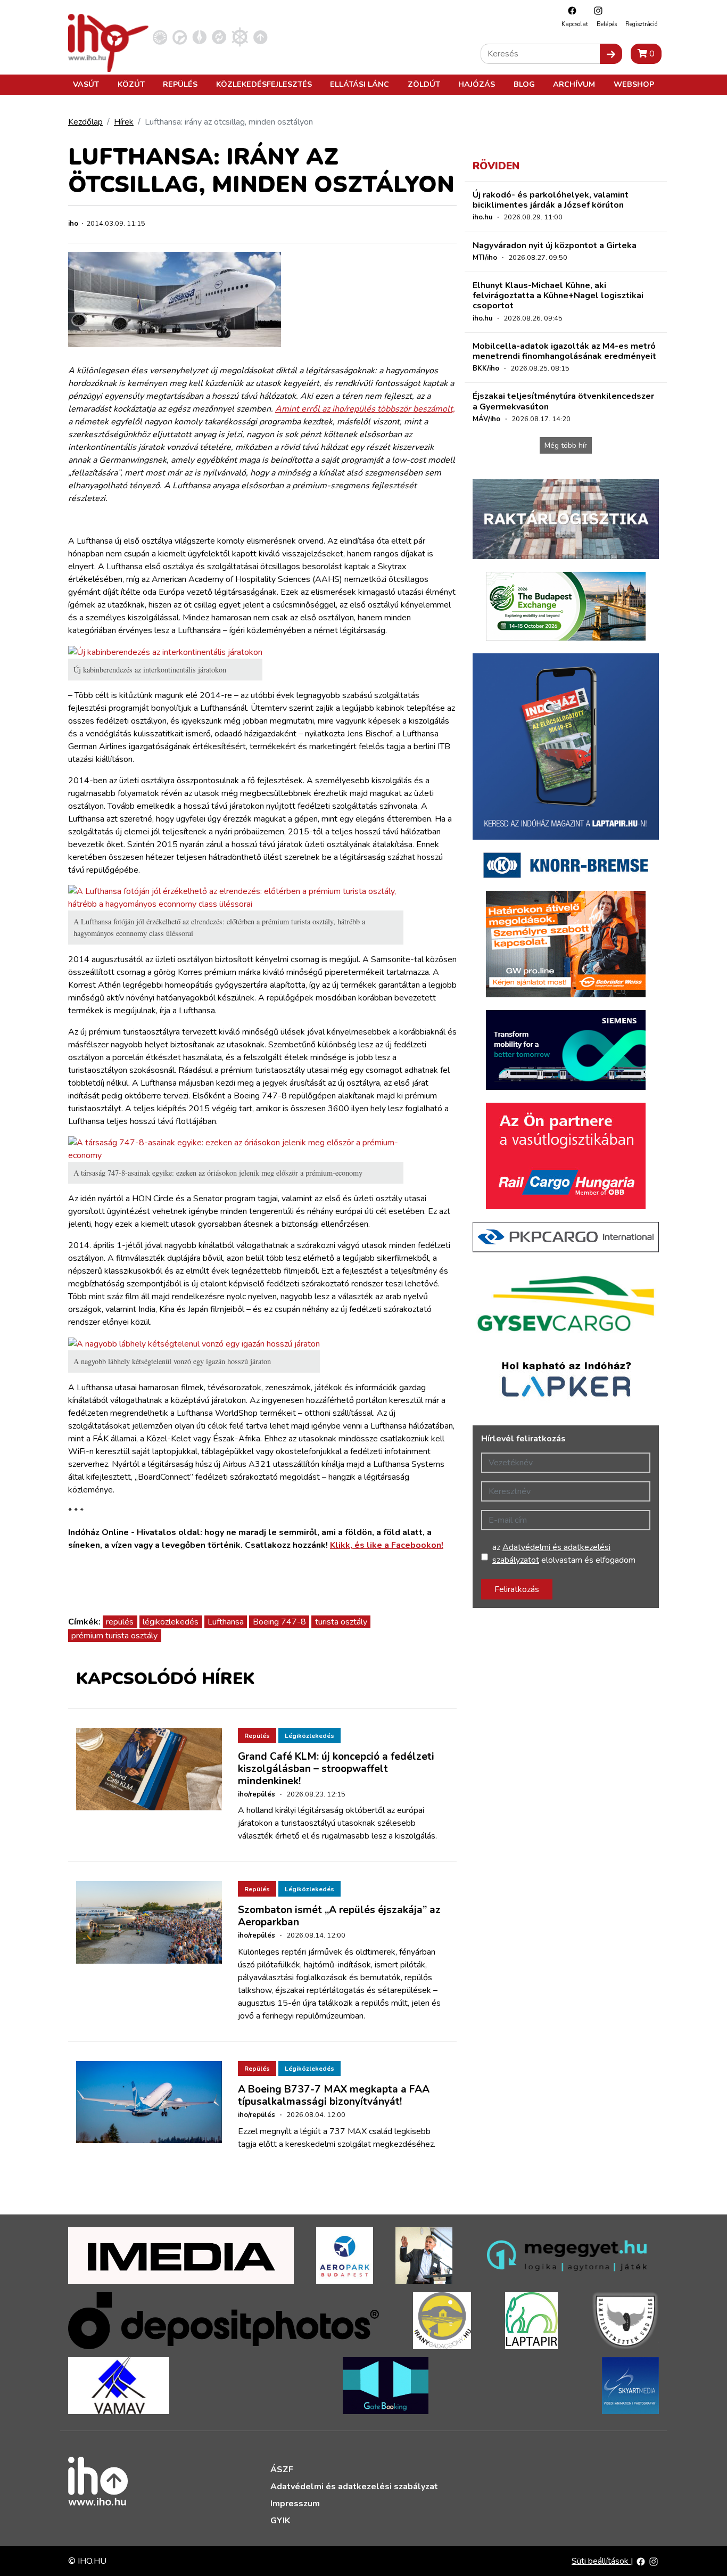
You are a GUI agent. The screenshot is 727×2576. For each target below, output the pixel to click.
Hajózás (477, 84)
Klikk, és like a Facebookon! (387, 1545)
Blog (524, 84)
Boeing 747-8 (279, 1622)
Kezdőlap (85, 122)
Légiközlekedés (309, 1736)
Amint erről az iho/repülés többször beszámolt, (365, 409)
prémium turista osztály (114, 1636)
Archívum (574, 84)
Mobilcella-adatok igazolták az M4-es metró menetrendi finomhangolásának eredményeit (564, 351)
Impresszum (295, 2504)
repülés (120, 1622)
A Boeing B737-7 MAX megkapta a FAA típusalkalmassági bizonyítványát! (334, 2095)
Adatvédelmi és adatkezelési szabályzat (354, 2487)
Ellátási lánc (360, 84)
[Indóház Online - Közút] (180, 37)
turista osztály (341, 1622)
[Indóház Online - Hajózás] (240, 37)
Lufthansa (226, 1622)
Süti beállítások (601, 2561)
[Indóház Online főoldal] (261, 37)
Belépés (607, 24)
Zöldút (424, 84)
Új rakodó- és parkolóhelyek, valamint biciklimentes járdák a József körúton (551, 200)
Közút (131, 84)
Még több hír (566, 445)
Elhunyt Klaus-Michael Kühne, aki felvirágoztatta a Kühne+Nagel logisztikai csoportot (558, 296)
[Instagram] (596, 10)
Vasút (86, 84)
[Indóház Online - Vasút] (160, 37)
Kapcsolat (575, 24)
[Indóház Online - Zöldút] (219, 37)
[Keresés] (611, 54)
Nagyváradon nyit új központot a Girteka (555, 245)
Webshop (634, 84)
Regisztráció (641, 24)
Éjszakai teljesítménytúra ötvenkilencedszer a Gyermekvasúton (563, 401)
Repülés (180, 84)
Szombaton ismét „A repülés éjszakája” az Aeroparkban (339, 1916)
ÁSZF (282, 2470)
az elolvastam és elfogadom (564, 1554)
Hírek (124, 122)
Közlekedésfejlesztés (264, 84)
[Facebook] (569, 10)
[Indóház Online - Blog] (199, 37)
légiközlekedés (171, 1622)
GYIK (280, 2521)
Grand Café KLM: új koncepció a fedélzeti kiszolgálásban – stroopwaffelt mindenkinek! (336, 1769)
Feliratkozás (517, 1589)
